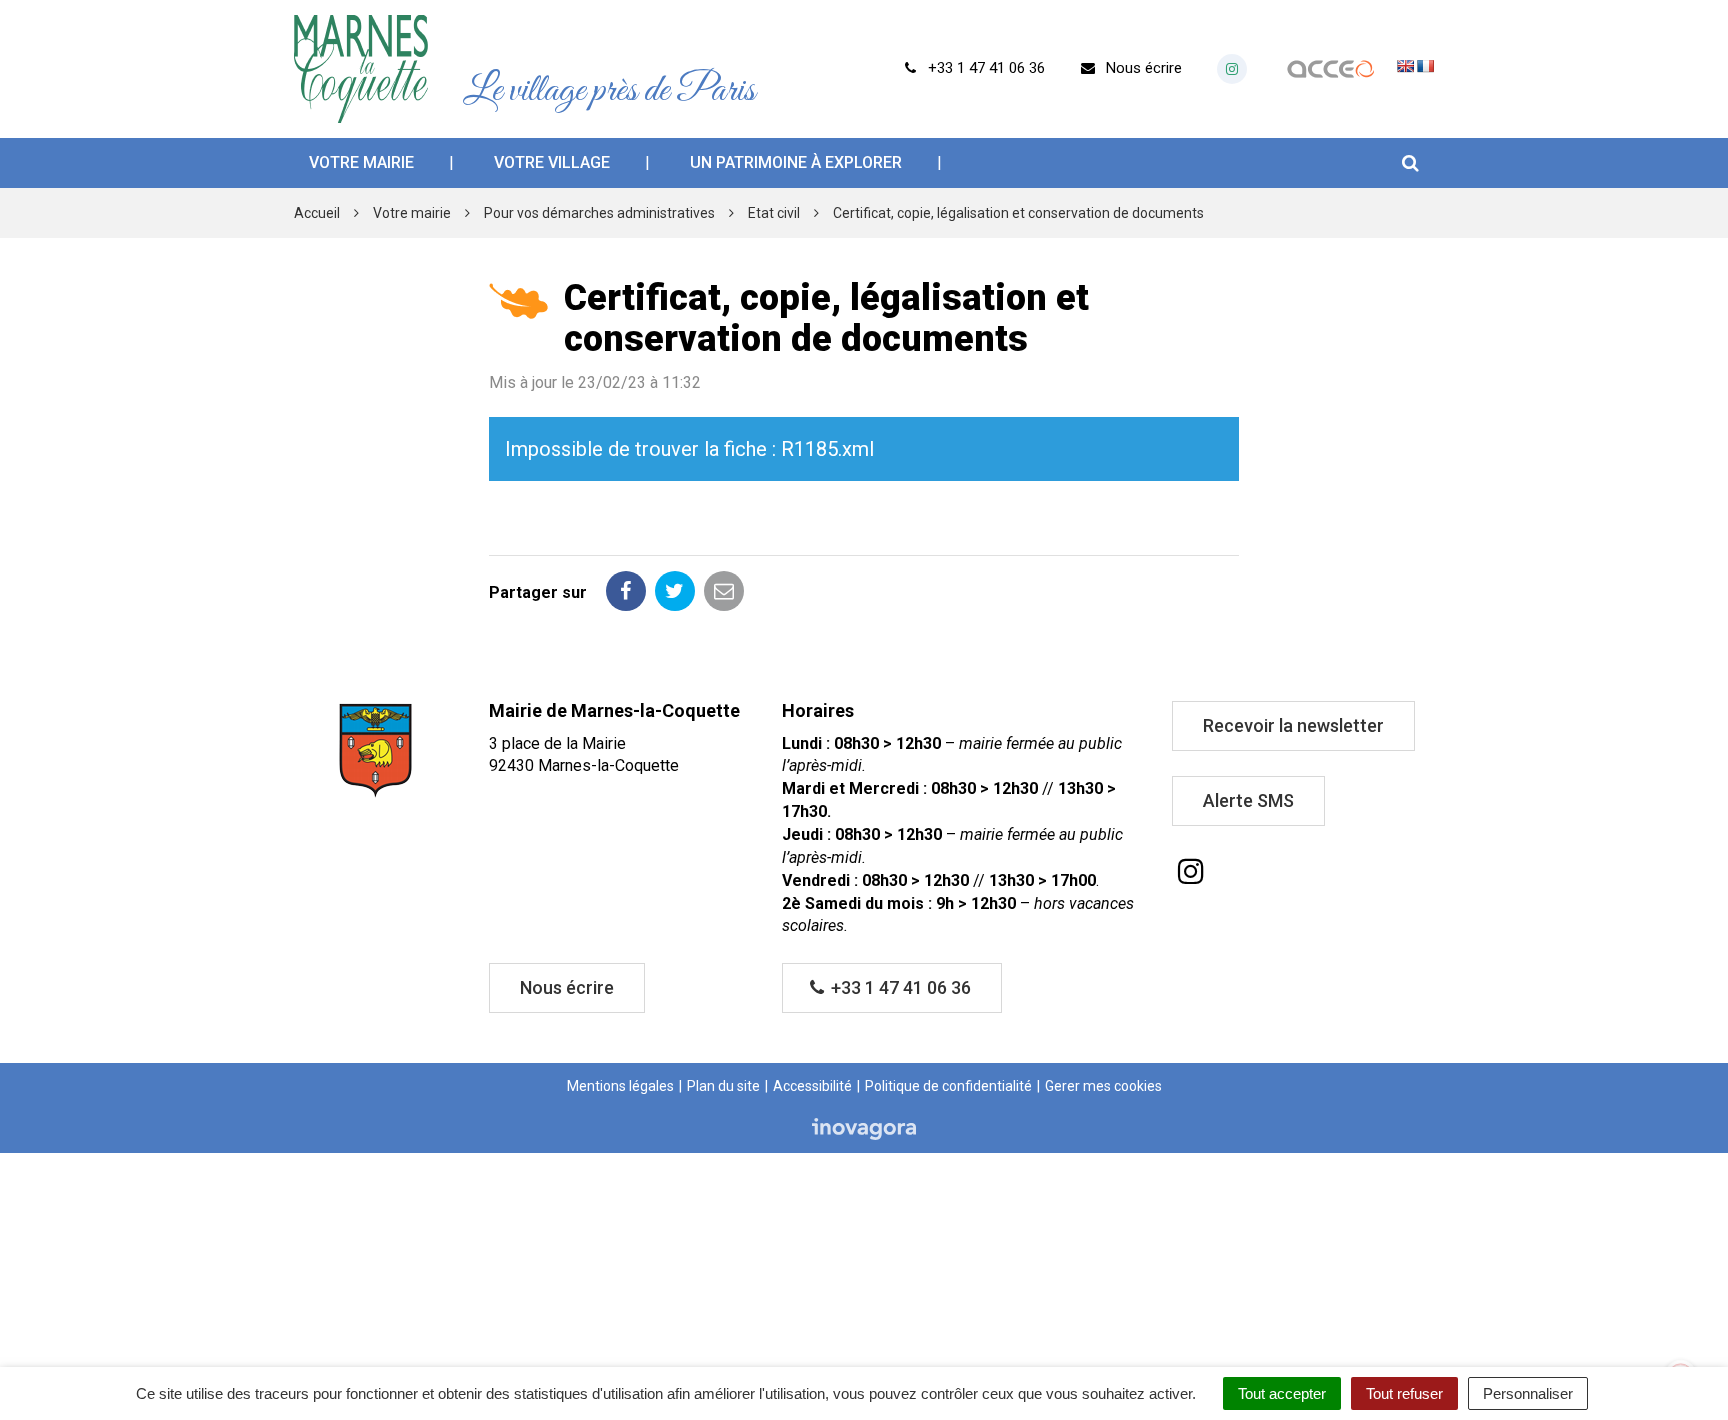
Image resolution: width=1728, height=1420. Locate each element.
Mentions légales (620, 1086)
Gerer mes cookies (1103, 1086)
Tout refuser (1404, 1393)
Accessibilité (812, 1086)
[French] (1425, 66)
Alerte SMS (1248, 800)
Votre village (552, 162)
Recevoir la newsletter (1293, 725)
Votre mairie (361, 162)
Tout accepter (1282, 1393)
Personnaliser (1528, 1393)
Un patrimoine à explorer (796, 162)
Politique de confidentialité (948, 1086)
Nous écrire (567, 987)
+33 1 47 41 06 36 (899, 987)
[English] (1405, 66)
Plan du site (723, 1086)
